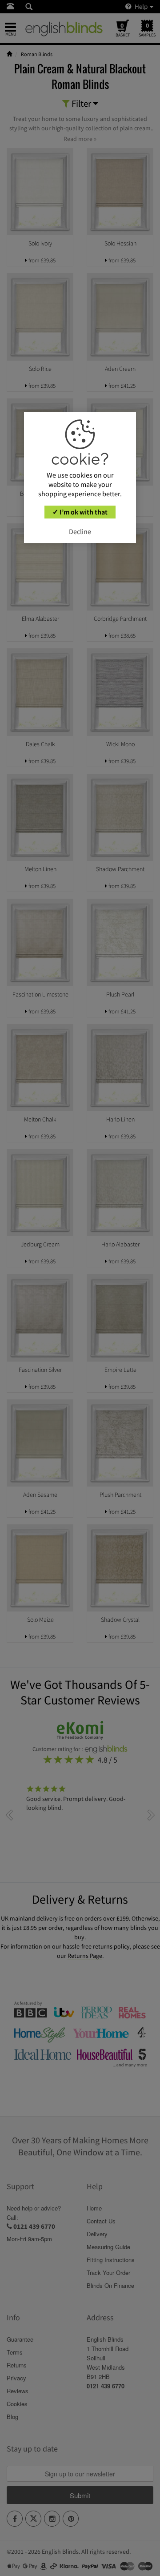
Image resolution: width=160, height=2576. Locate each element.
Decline (80, 531)
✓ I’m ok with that (80, 512)
